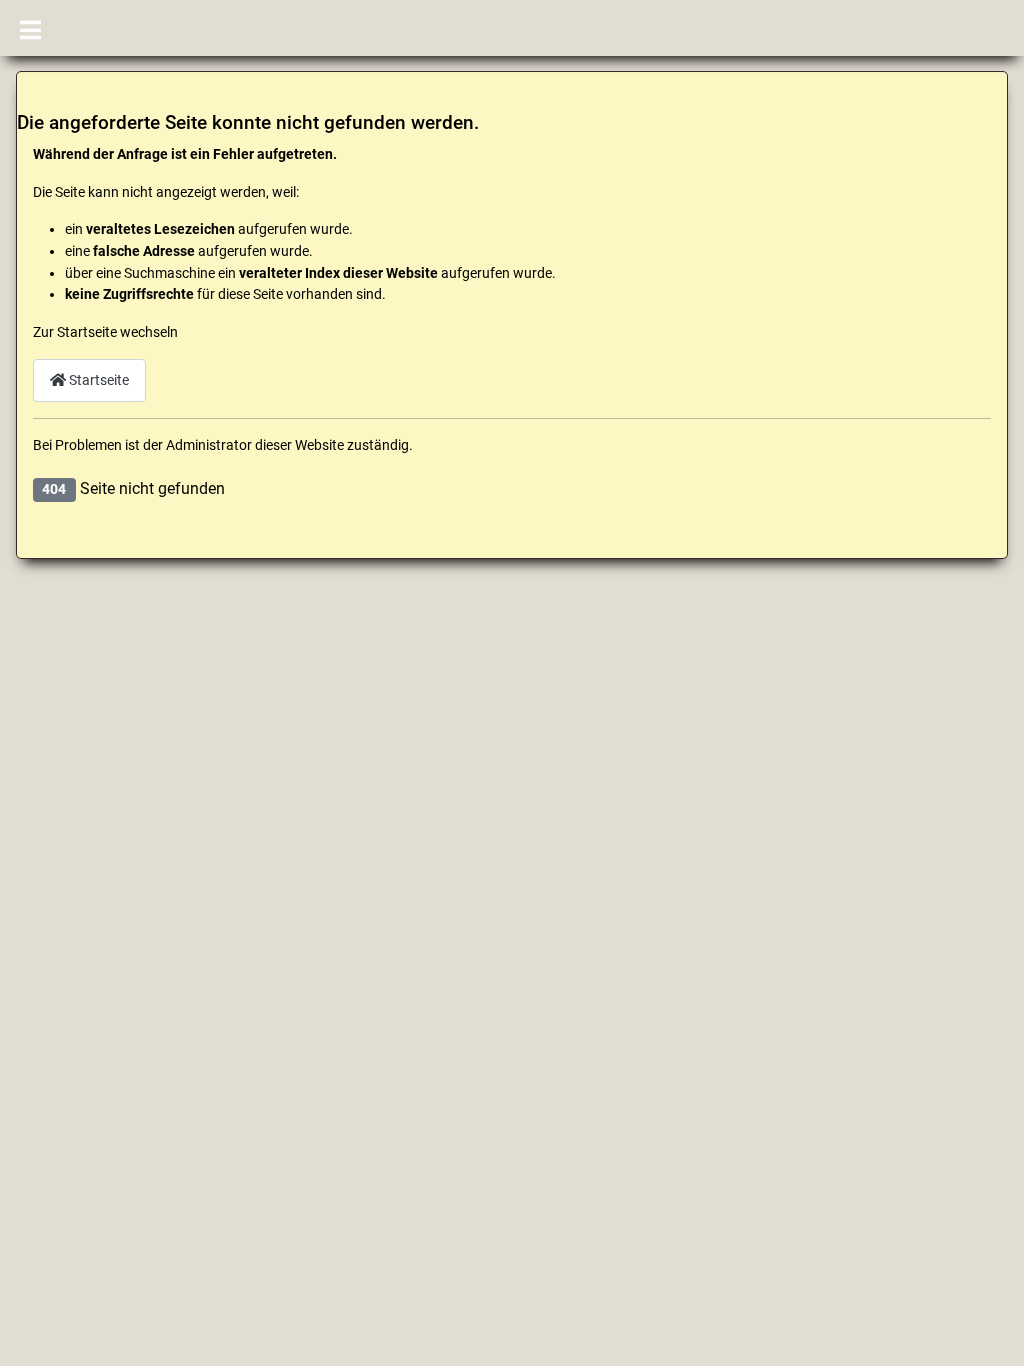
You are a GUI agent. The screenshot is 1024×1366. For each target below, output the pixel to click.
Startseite (97, 380)
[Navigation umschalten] (30, 28)
